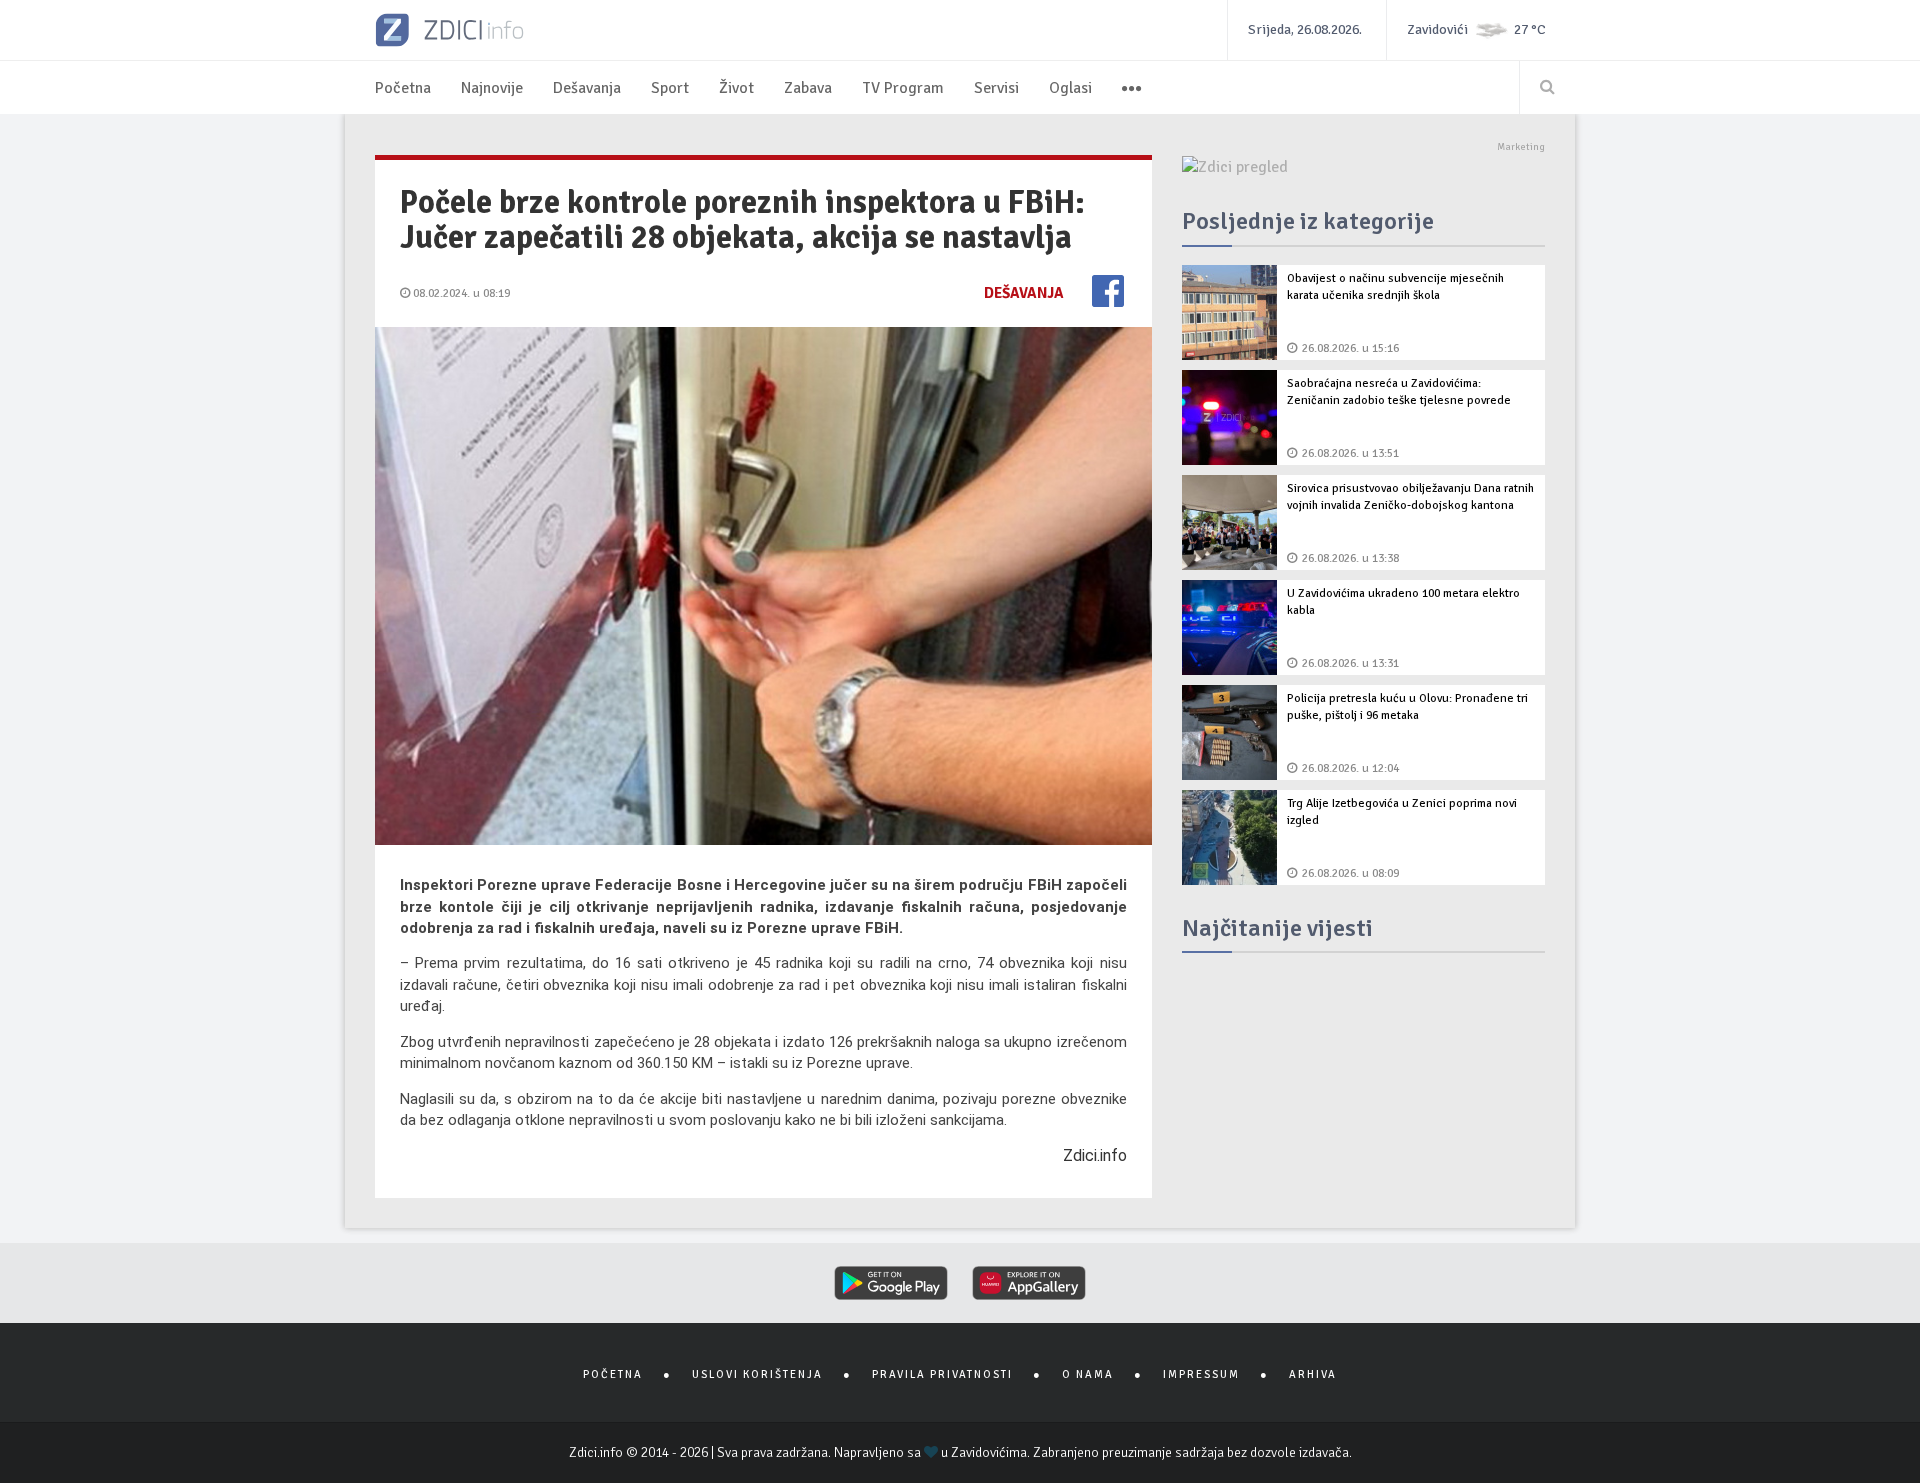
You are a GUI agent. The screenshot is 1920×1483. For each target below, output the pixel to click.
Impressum (1201, 1374)
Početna (403, 88)
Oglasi (1070, 88)
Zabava (808, 88)
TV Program (903, 88)
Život (736, 88)
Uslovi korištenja (757, 1374)
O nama (1088, 1374)
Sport (670, 88)
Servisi (996, 88)
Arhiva (1313, 1374)
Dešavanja (587, 88)
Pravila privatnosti (942, 1374)
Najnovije (492, 88)
